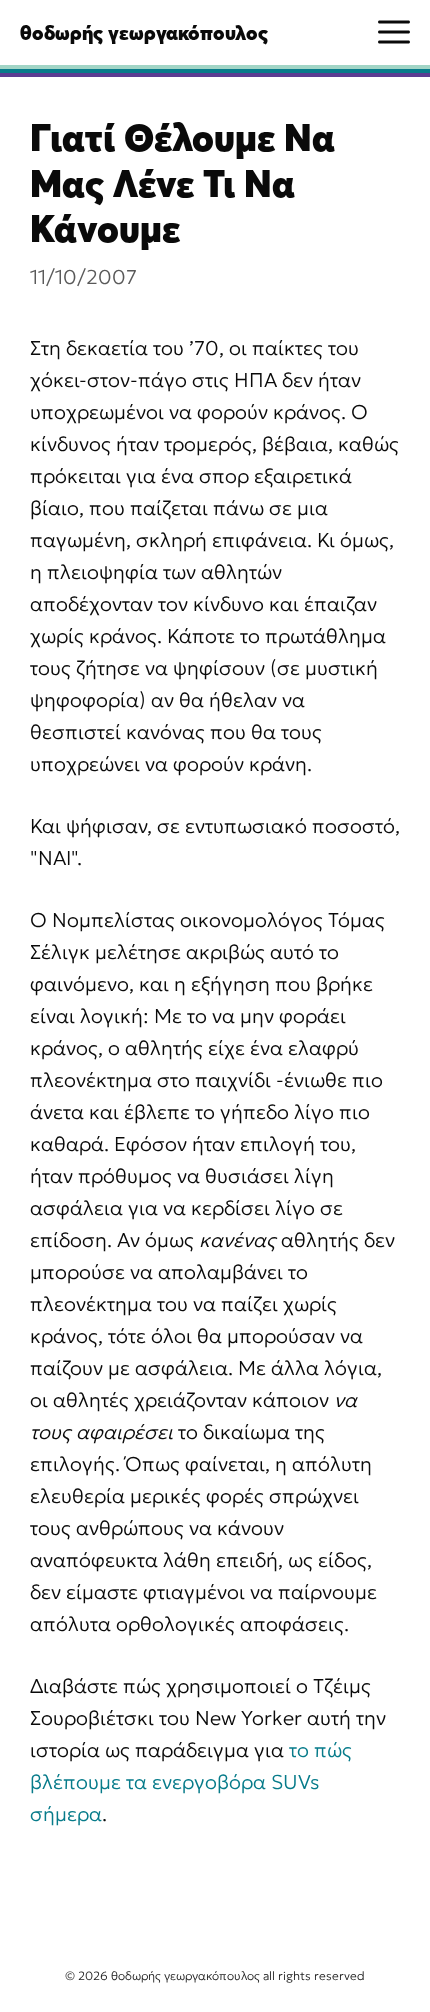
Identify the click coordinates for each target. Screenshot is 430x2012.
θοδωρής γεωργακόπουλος (144, 32)
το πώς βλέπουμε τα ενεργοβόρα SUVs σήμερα (191, 1782)
